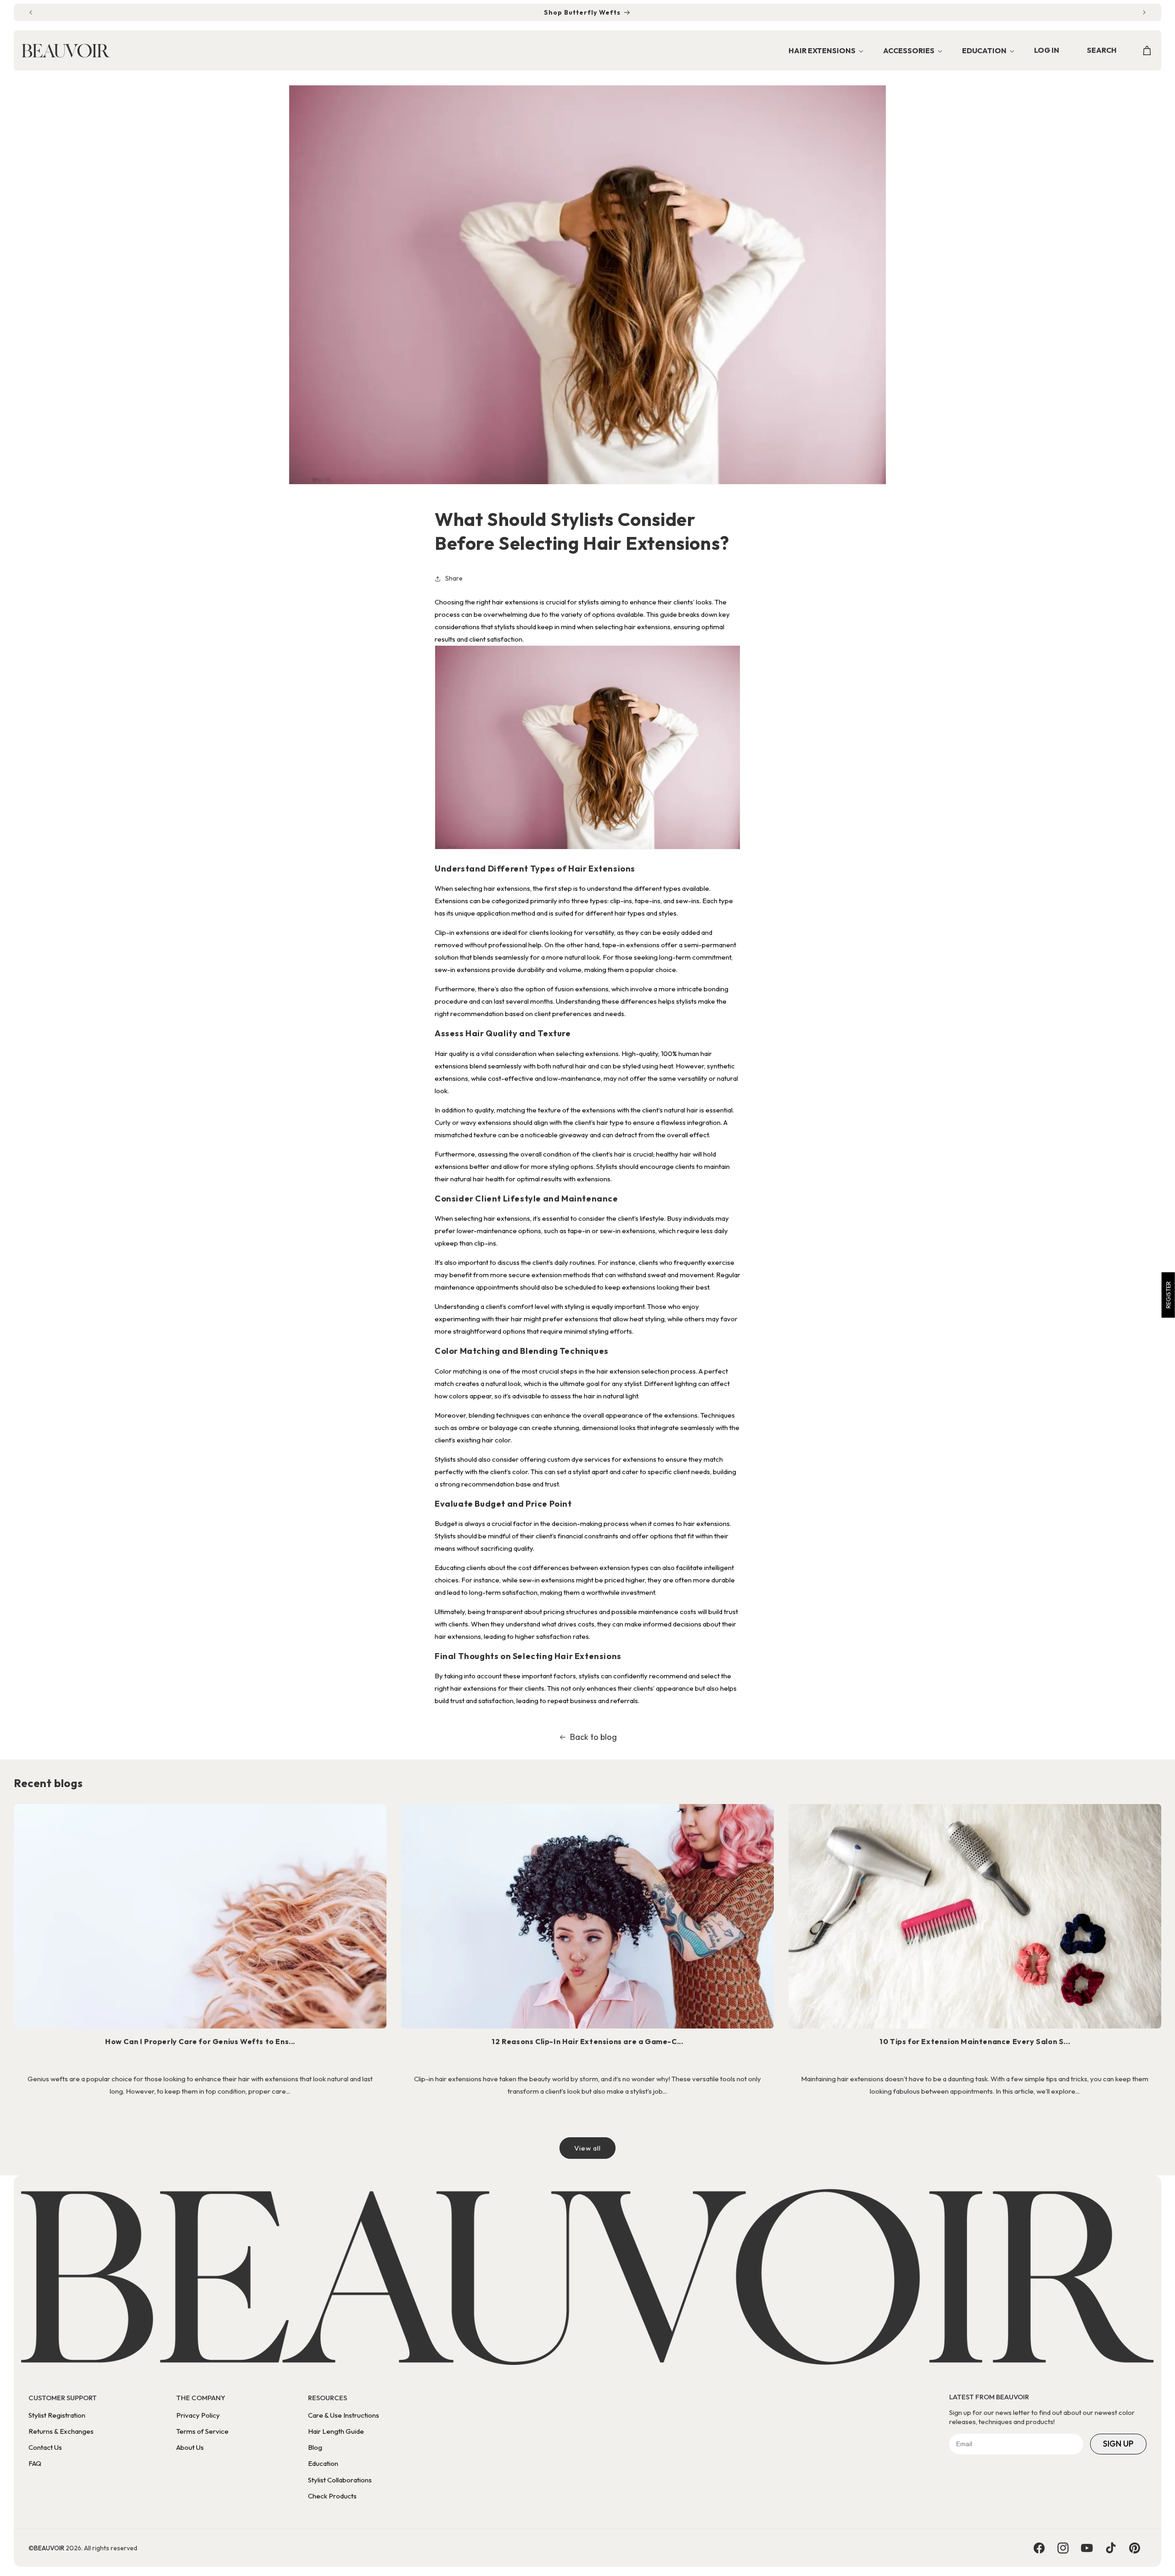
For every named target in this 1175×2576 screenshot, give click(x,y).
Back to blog (593, 1737)
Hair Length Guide (336, 2431)
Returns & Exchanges (61, 2431)
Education (323, 2463)
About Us (190, 2447)
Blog (315, 2447)
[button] (823, 51)
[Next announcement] (1144, 12)
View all (587, 2148)
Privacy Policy (198, 2415)
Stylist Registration (57, 2415)
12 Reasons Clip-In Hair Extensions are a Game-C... (587, 2041)
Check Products (332, 2496)
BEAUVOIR (49, 2548)
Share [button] (454, 578)
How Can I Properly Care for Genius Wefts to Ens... (200, 2041)
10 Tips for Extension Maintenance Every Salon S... (975, 2041)
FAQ (35, 2463)
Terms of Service (202, 2431)
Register (1168, 1295)
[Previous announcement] (31, 12)
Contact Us (45, 2447)
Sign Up (1118, 2444)
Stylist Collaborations (340, 2480)
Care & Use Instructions (344, 2415)
